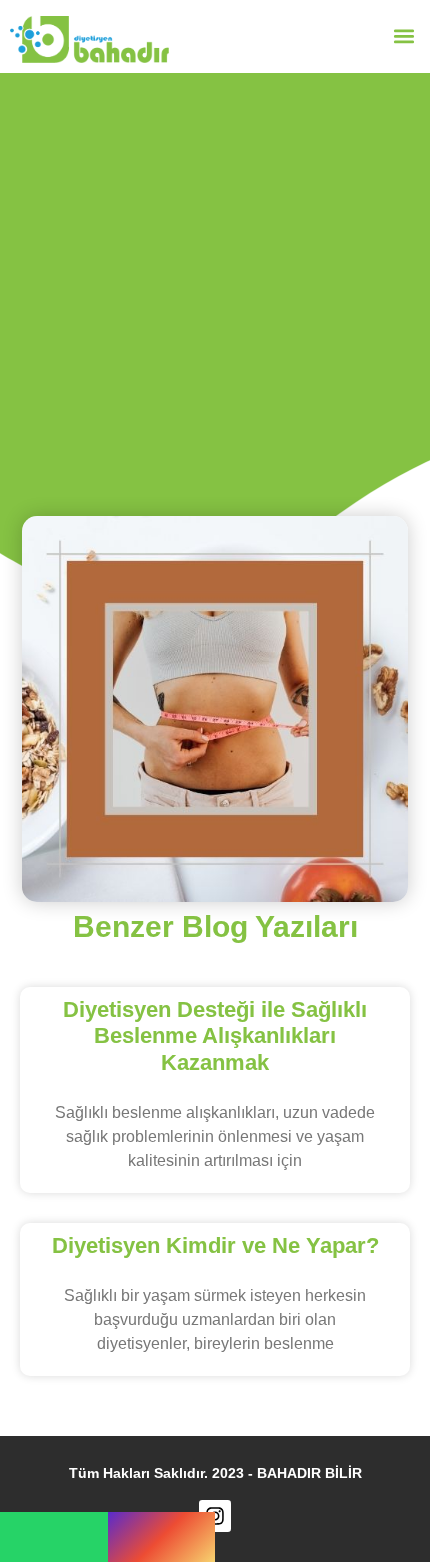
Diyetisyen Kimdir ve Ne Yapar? (215, 1245)
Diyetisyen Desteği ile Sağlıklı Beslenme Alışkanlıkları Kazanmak (215, 1036)
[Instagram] (162, 1537)
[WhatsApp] (54, 1537)
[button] (403, 36)
